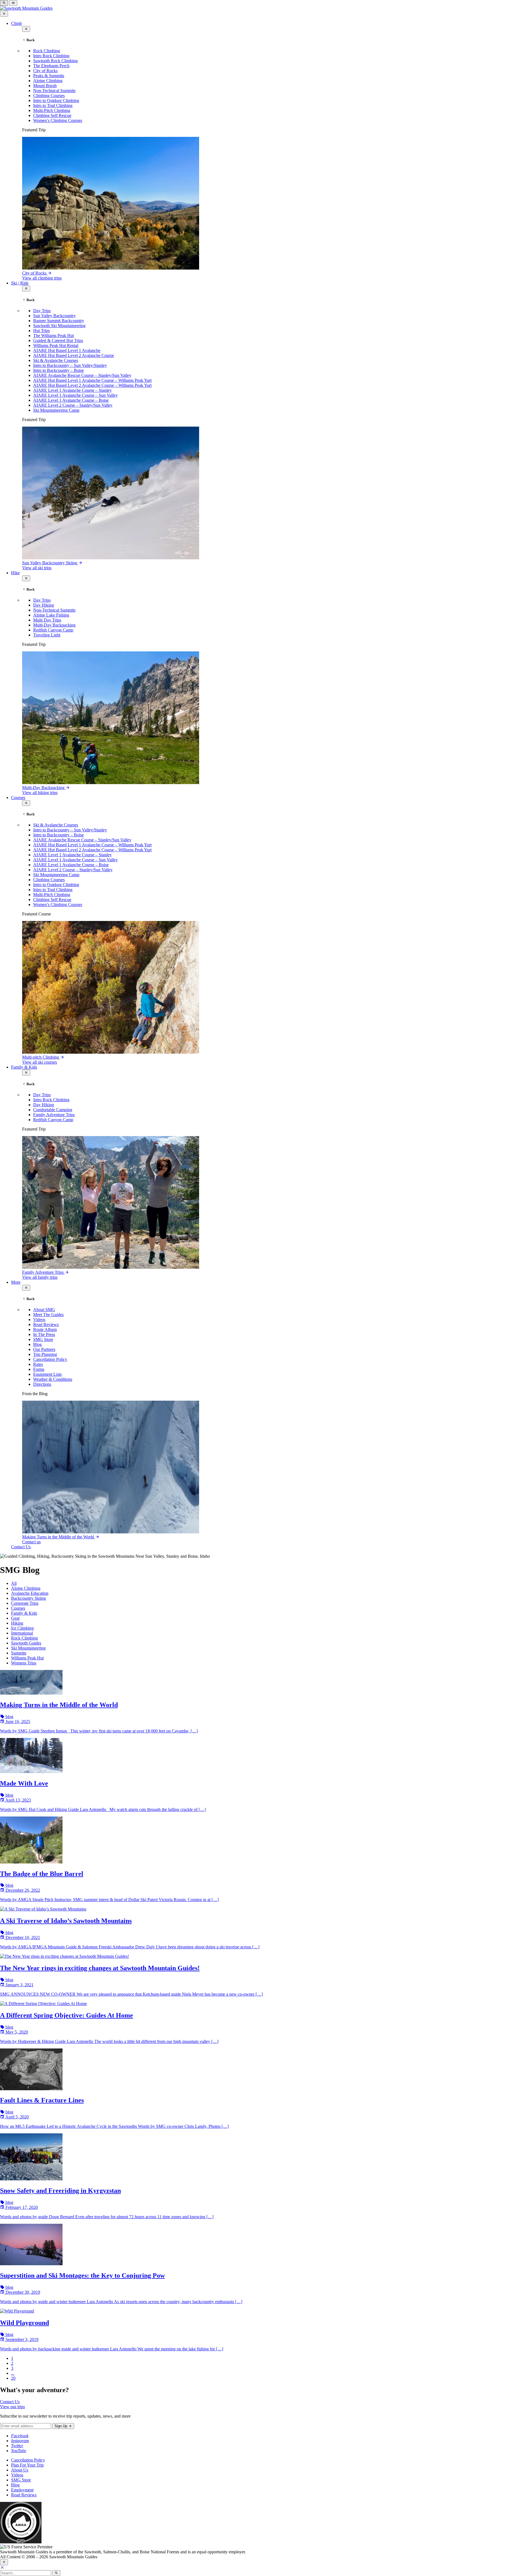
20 (13, 2378)
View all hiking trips (40, 793)
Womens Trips (24, 1663)
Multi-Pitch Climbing (52, 110)
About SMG (44, 1310)
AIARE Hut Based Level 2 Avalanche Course (74, 355)
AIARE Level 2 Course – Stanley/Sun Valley (73, 405)
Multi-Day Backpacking (54, 625)
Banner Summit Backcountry (59, 321)
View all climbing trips (42, 278)
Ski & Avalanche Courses (56, 360)
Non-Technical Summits (54, 91)
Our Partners (44, 1349)
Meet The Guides (48, 1315)
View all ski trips (37, 568)
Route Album (45, 1329)
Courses (18, 798)
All (14, 1583)
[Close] (2, 2568)
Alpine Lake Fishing (51, 615)
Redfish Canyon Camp (53, 630)
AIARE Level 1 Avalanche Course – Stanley (72, 390)
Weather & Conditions (53, 1379)
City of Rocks (45, 71)
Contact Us (21, 1547)
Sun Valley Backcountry (54, 316)
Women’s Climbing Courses (58, 120)
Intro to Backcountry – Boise (58, 370)
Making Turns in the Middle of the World (59, 1537)
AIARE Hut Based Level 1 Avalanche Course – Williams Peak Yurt (92, 380)
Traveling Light (47, 635)
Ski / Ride (20, 283)
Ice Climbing (22, 1628)
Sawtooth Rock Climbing (55, 61)
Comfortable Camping (53, 1110)
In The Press (44, 1334)
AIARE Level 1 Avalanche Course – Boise (71, 400)
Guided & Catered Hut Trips (58, 340)
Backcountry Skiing (28, 1598)
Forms (39, 1369)
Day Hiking (44, 605)
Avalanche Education (30, 1593)
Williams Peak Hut (27, 1658)
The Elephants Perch (51, 66)
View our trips (12, 2407)
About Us (20, 2470)
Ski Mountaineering (28, 1648)
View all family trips (40, 1277)
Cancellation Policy (50, 1359)
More (16, 1282)
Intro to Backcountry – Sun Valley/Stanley (70, 365)
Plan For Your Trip (27, 2465)
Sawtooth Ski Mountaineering (59, 326)
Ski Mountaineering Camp (56, 410)
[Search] (56, 2573)
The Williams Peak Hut (54, 336)
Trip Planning (45, 1354)
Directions (42, 1384)
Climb (16, 23)
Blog (37, 1344)
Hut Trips (41, 331)
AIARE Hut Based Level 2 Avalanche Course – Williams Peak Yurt (92, 385)
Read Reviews (46, 1324)
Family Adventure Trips (54, 1115)
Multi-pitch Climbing (41, 1057)
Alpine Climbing (48, 81)
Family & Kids (24, 1067)
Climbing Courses (49, 96)
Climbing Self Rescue (52, 115)
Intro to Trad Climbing (53, 105)
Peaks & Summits (49, 76)
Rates (38, 1364)
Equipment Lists (47, 1374)
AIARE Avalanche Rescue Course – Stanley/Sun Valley (82, 375)
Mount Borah (45, 86)
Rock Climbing (47, 51)
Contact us (31, 1542)
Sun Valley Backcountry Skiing (50, 563)
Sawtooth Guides (26, 1643)
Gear (15, 1618)
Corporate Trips (25, 1603)
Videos (39, 1320)
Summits (19, 1653)
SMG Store (43, 1339)
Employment (22, 2490)
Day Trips (42, 311)
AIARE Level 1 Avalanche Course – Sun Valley (76, 395)
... (13, 2373)
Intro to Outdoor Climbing (56, 101)
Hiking (17, 1623)
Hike (15, 573)
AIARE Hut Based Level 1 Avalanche (67, 350)
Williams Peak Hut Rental (56, 345)
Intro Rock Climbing (51, 56)
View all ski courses (40, 1062)
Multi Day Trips (47, 620)
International (22, 1633)
